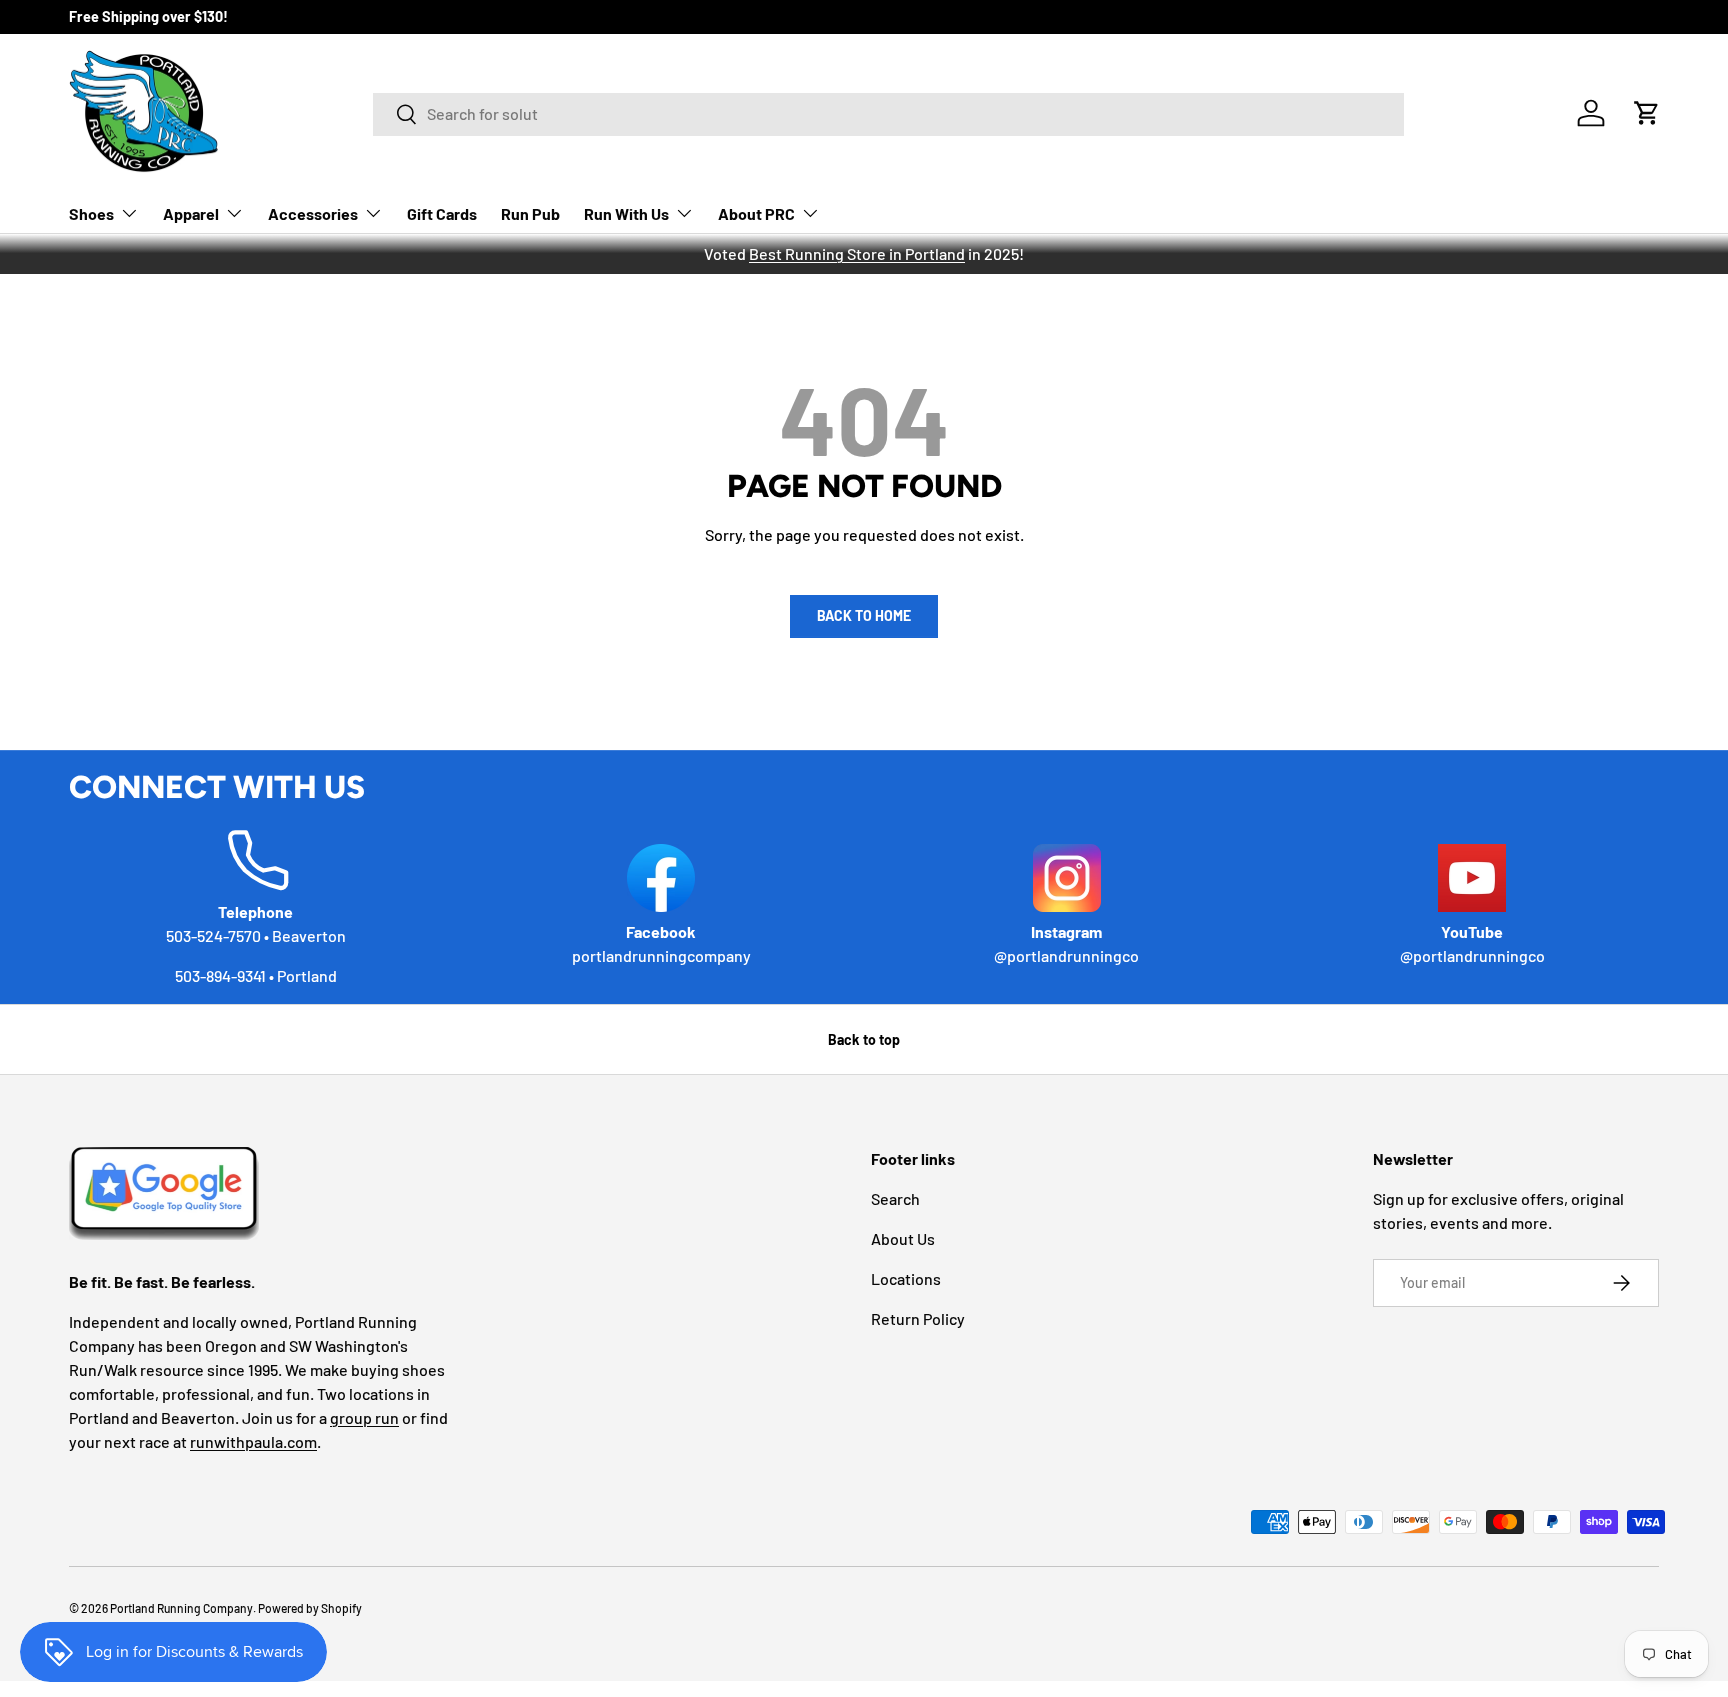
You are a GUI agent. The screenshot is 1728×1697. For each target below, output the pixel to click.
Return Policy (918, 1318)
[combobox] (888, 113)
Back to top (864, 1039)
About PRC (756, 213)
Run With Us (626, 213)
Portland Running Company (181, 1608)
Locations (906, 1278)
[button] (1647, 113)
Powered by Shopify (310, 1608)
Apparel (191, 213)
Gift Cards (442, 213)
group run (364, 1417)
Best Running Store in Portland (857, 253)
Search (895, 1198)
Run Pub (530, 213)
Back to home (864, 615)
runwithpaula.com (253, 1441)
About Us (903, 1238)
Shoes (91, 213)
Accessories (313, 213)
